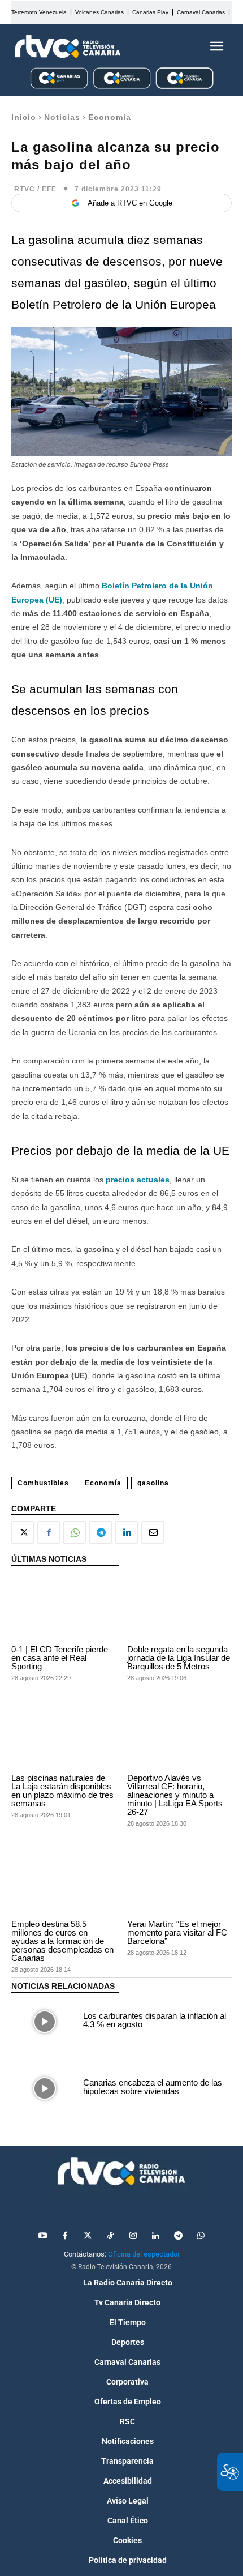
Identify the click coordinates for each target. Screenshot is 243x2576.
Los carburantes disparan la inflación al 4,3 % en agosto (155, 2020)
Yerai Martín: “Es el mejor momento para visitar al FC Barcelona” (177, 1932)
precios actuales (138, 1180)
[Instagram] (133, 2236)
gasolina (153, 1483)
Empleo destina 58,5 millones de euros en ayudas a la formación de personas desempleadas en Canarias (62, 1941)
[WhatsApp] (75, 1532)
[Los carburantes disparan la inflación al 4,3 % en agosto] (44, 2022)
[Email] (153, 1532)
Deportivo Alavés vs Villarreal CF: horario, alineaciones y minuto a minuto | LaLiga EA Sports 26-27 (175, 1795)
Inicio (24, 117)
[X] (23, 1532)
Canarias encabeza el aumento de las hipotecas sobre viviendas (153, 2087)
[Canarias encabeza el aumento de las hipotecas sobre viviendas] (44, 2088)
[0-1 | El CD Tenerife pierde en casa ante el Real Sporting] (64, 1608)
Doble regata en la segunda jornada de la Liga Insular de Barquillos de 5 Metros (179, 1658)
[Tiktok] (110, 2236)
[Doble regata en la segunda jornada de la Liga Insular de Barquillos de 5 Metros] (179, 1608)
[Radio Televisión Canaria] (68, 46)
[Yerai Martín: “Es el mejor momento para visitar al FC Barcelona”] (179, 1883)
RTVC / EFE (35, 189)
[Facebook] (49, 1532)
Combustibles (43, 1483)
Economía (110, 117)
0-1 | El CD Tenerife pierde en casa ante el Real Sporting (60, 1658)
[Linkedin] (127, 1532)
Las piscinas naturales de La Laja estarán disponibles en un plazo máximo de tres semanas (62, 1791)
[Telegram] (101, 1532)
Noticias (62, 117)
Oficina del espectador (144, 2254)
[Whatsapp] (201, 2236)
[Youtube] (42, 2236)
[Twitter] (88, 2236)
